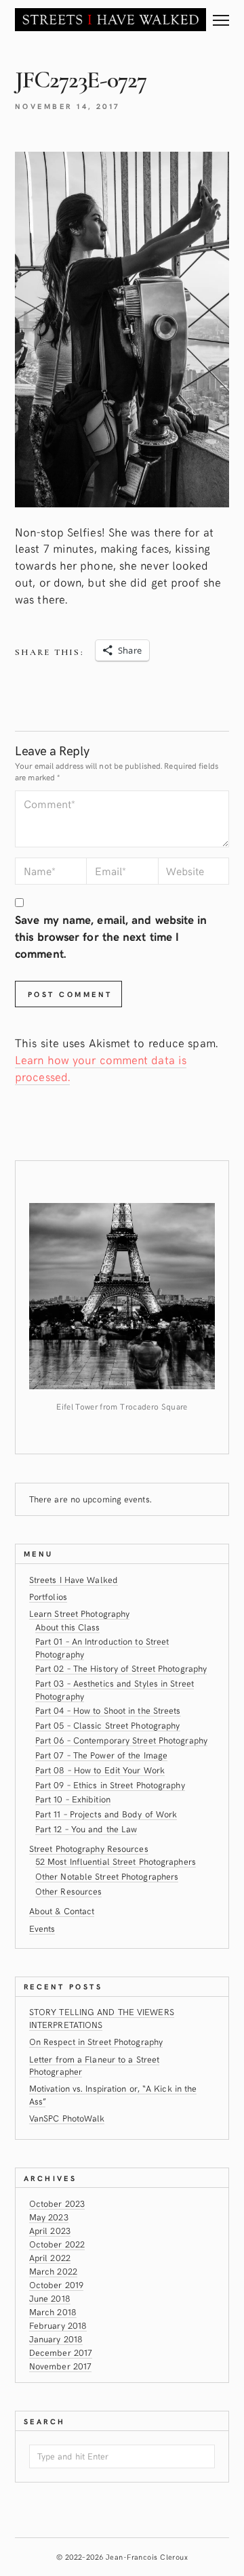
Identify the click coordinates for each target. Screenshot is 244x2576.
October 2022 (57, 2244)
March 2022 (53, 2271)
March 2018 (53, 2311)
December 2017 (61, 2352)
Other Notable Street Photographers (107, 1876)
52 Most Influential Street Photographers (116, 1861)
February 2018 (58, 2325)
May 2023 (49, 2217)
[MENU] (221, 15)
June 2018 (50, 2298)
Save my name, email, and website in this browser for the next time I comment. (111, 936)
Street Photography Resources (89, 1848)
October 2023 (57, 2203)
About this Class (68, 1627)
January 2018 (56, 2339)
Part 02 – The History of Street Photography (121, 1668)
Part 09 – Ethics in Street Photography (110, 1785)
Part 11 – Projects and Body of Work (106, 1814)
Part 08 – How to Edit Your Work (100, 1770)
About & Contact (62, 1910)
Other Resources (69, 1891)
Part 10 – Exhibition (73, 1799)
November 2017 (60, 2366)
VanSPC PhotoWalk (67, 2118)
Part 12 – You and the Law (86, 1829)
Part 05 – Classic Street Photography (108, 1725)
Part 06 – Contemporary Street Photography (121, 1740)
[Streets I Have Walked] (110, 19)
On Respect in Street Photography (96, 2041)
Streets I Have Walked (74, 1579)
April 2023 (50, 2230)
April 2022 (50, 2257)
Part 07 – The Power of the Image (101, 1755)
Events (42, 1928)
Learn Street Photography (79, 1613)
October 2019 (56, 2284)
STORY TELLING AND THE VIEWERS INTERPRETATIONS (102, 2018)
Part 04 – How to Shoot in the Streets (108, 1710)
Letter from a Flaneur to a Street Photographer (94, 2065)
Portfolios (48, 1596)
